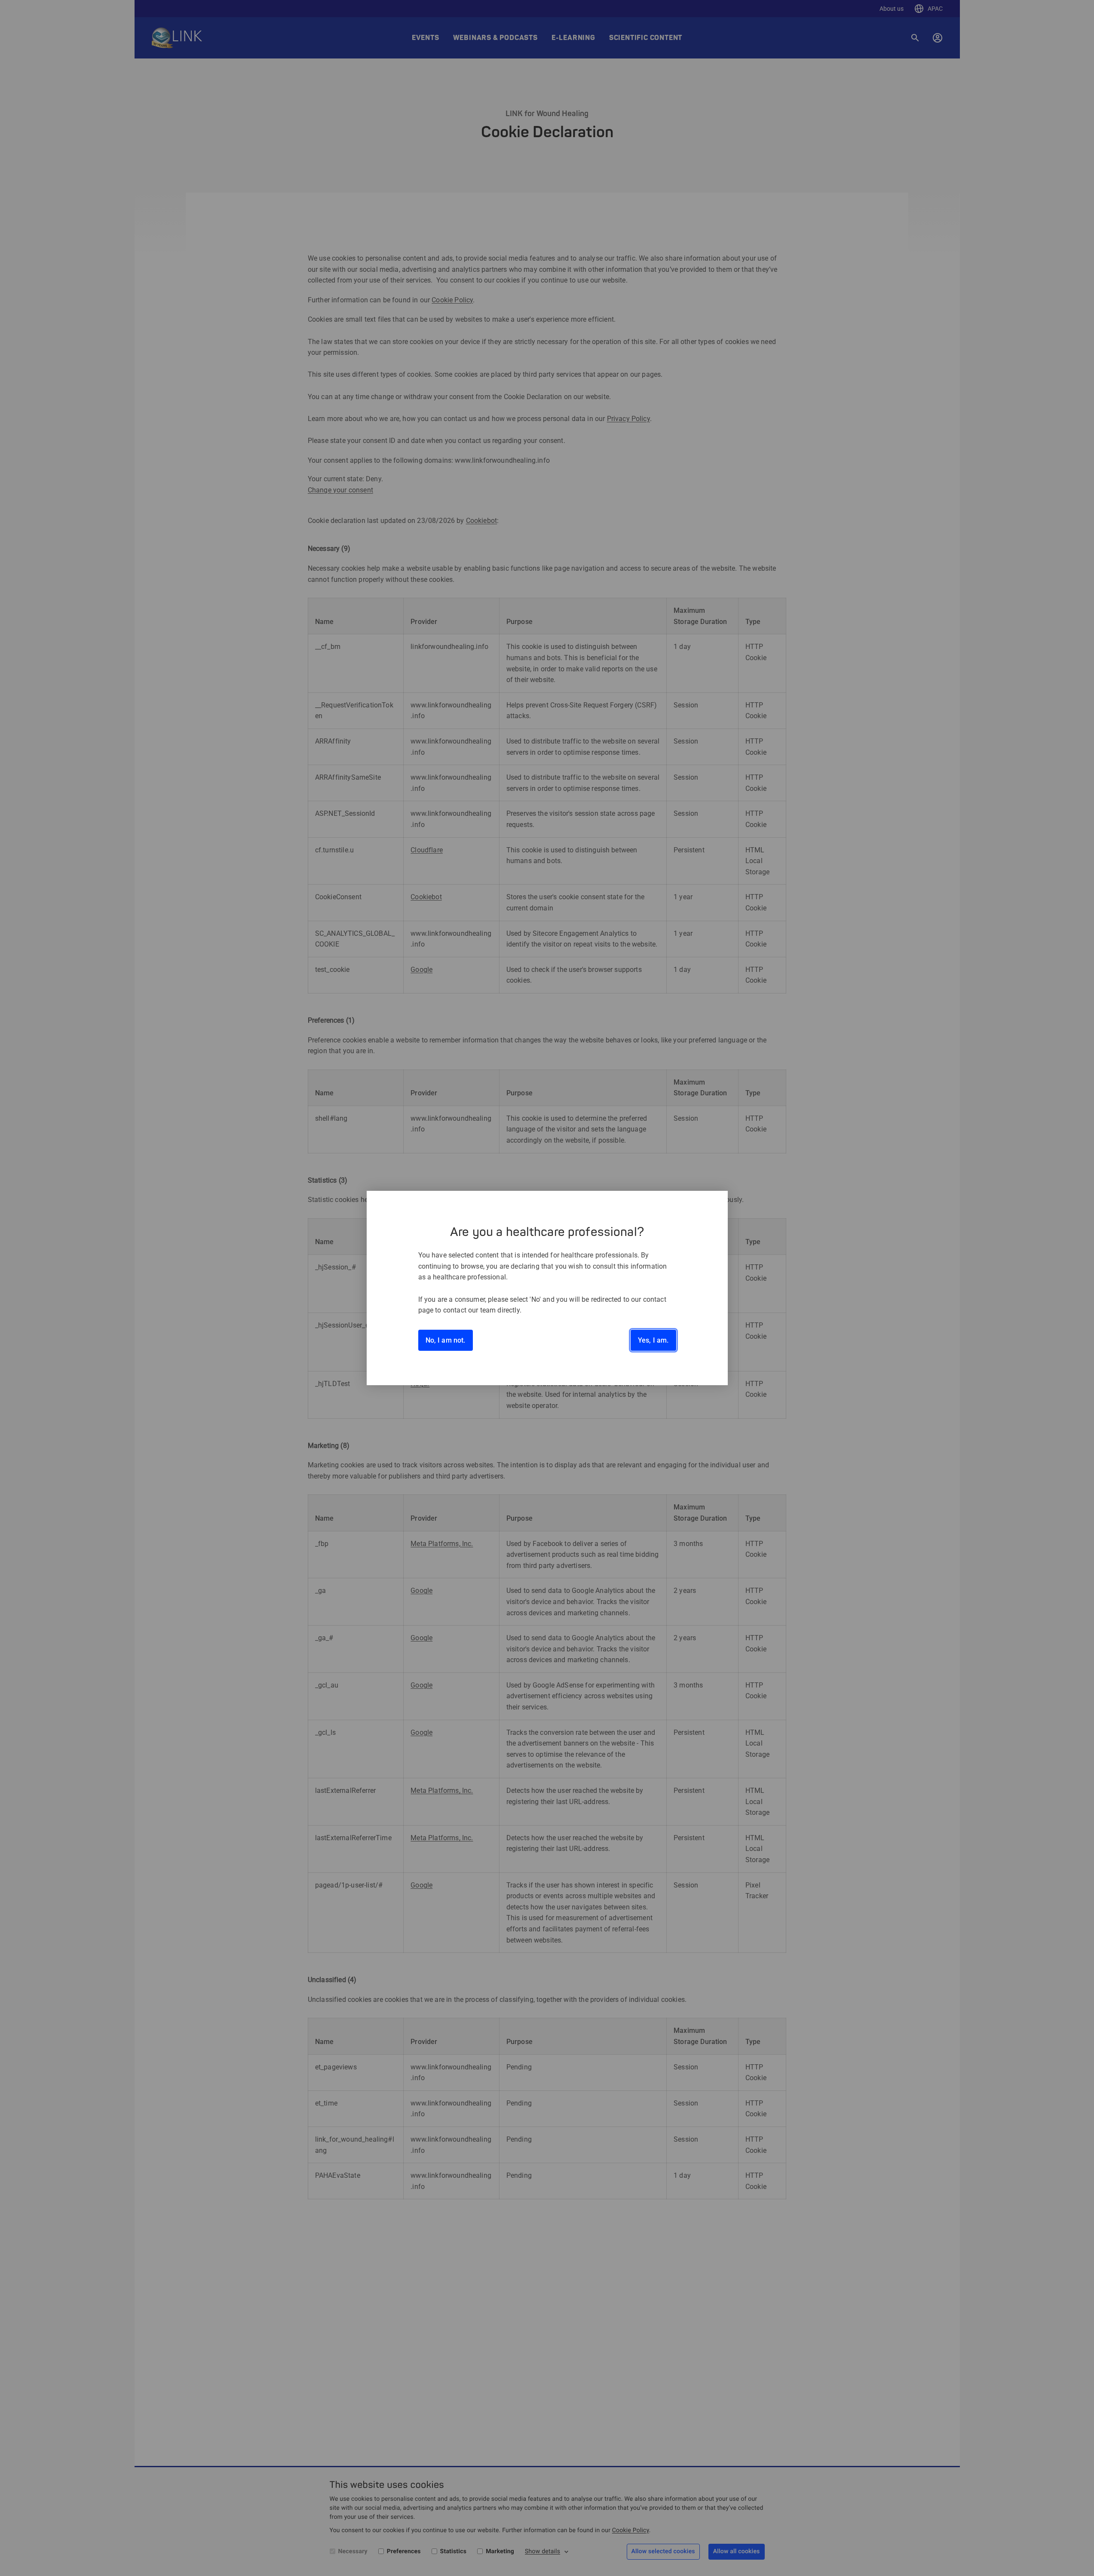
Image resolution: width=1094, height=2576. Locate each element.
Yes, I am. (653, 1340)
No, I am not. (446, 1340)
